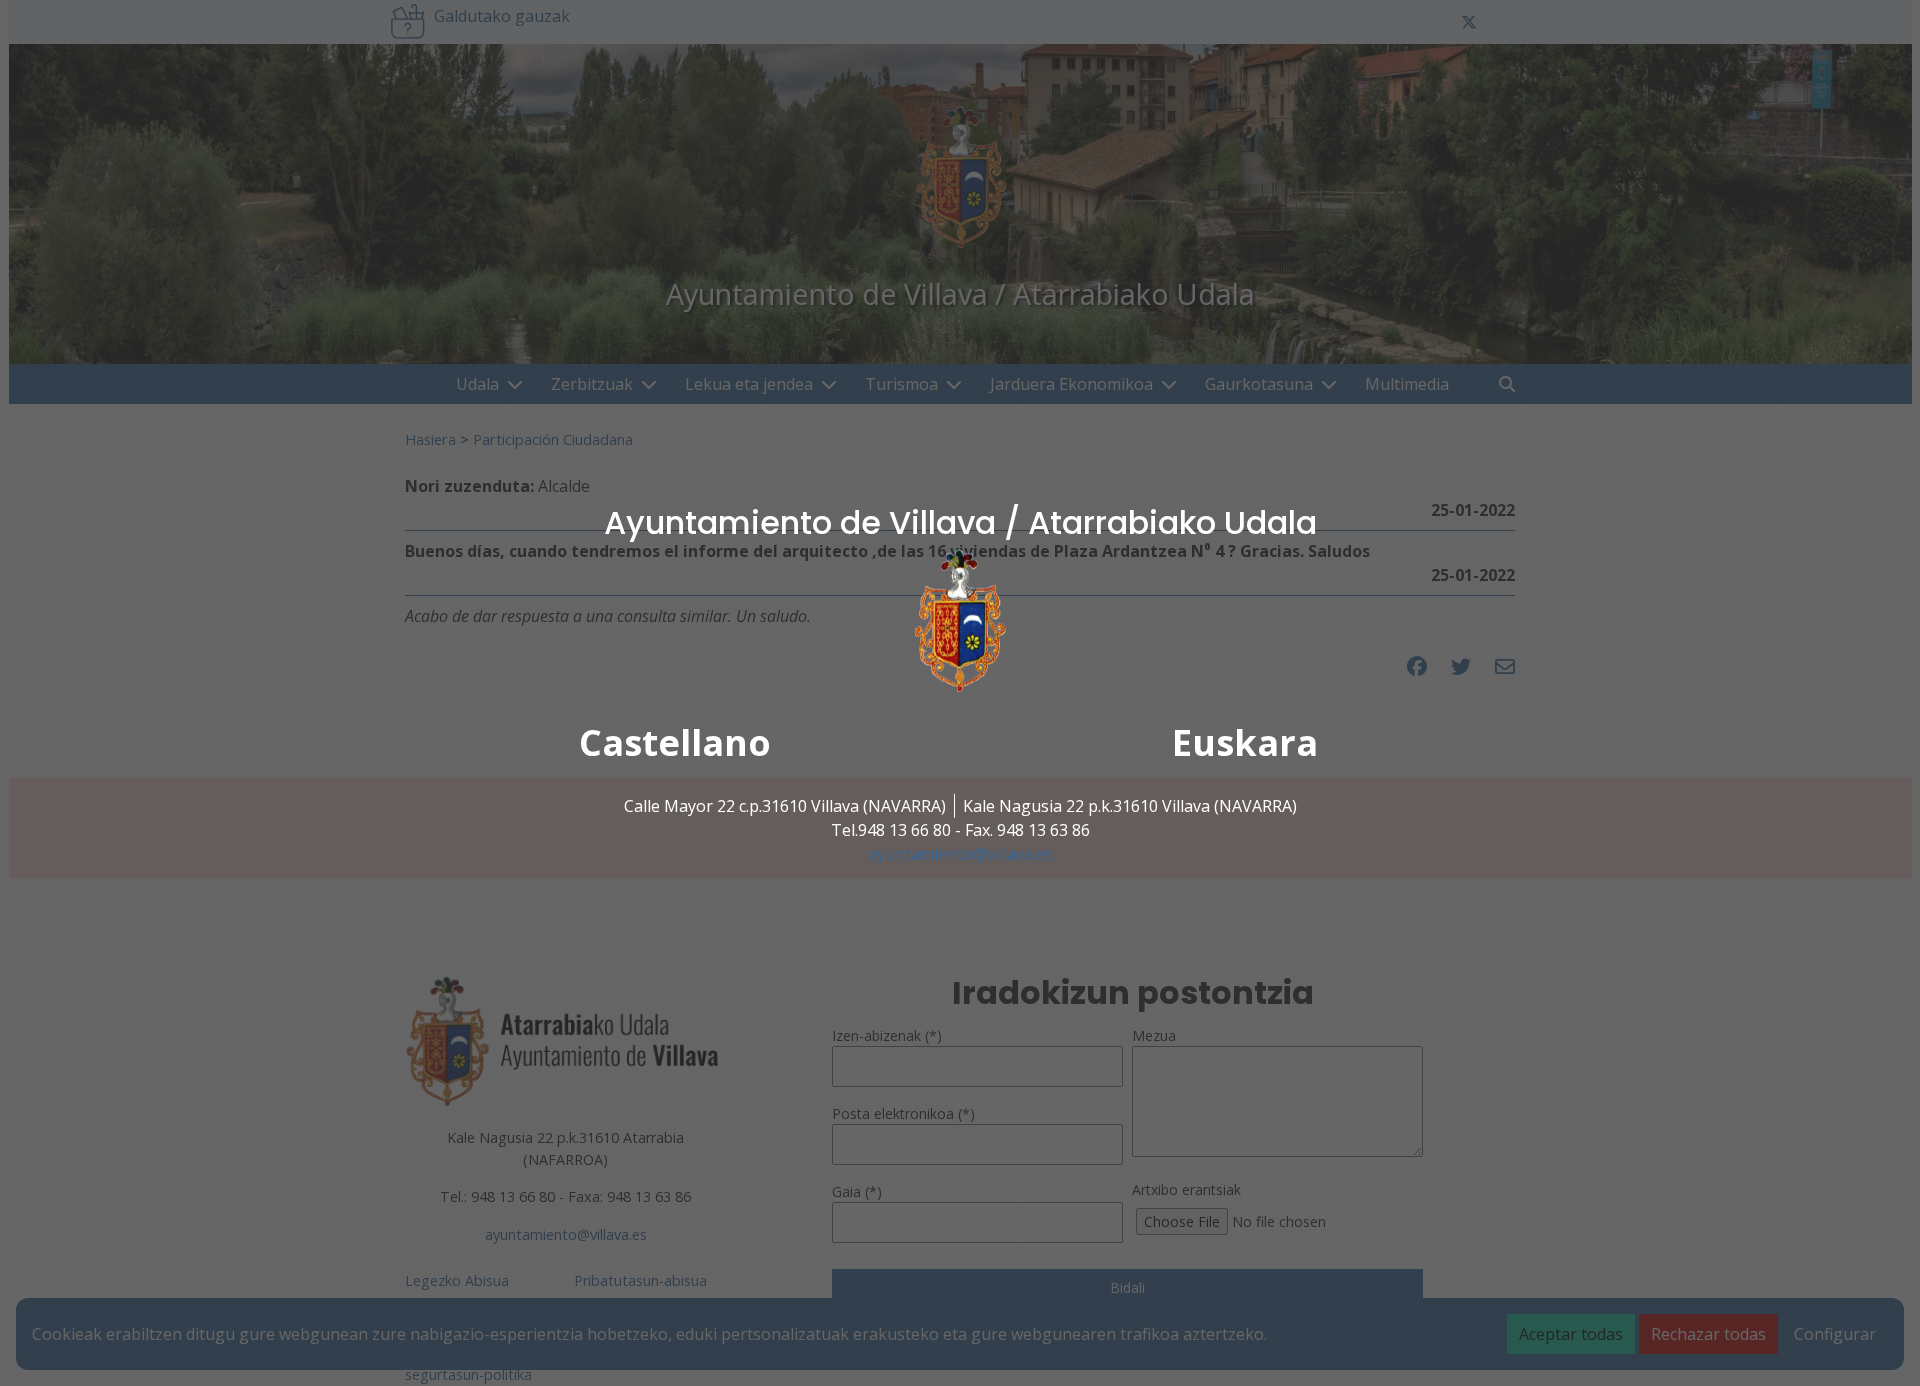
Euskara (1245, 742)
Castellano (675, 742)
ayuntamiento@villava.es (960, 854)
